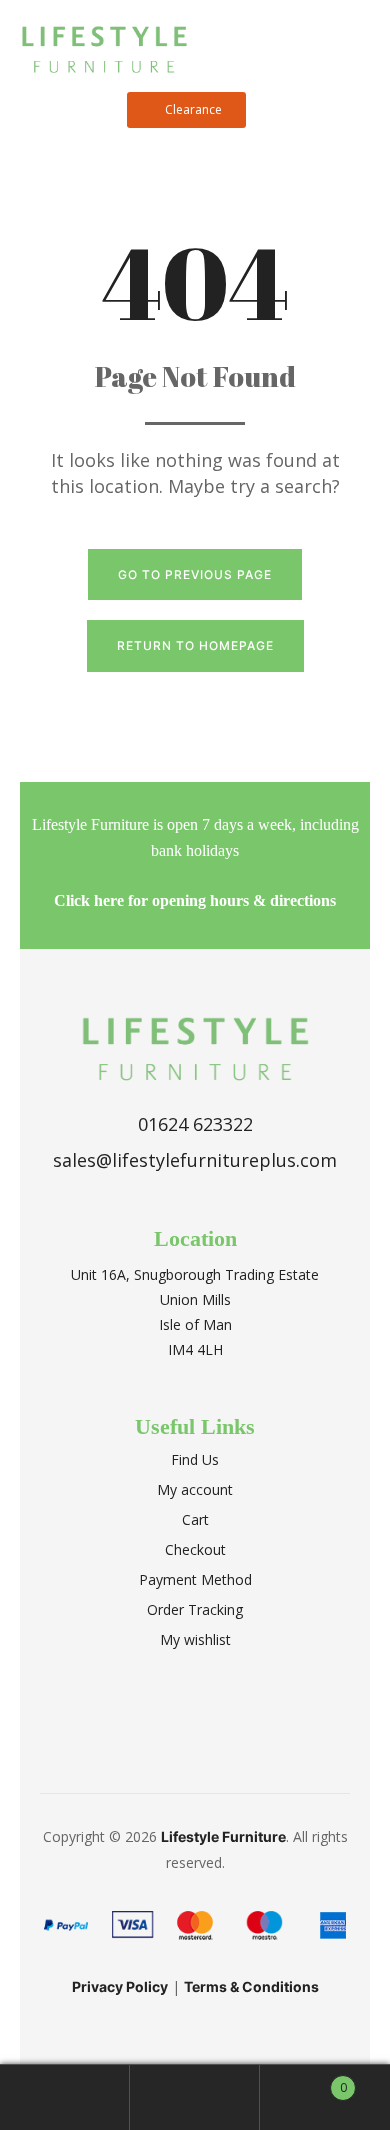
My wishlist (195, 1639)
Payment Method (195, 1579)
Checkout (195, 1549)
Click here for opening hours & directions (195, 900)
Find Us (195, 1459)
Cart (195, 1519)
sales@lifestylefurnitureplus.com (195, 1160)
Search (195, 2097)
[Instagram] (218, 1715)
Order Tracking (195, 1609)
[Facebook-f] (172, 1715)
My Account (65, 2097)
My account (195, 1489)
